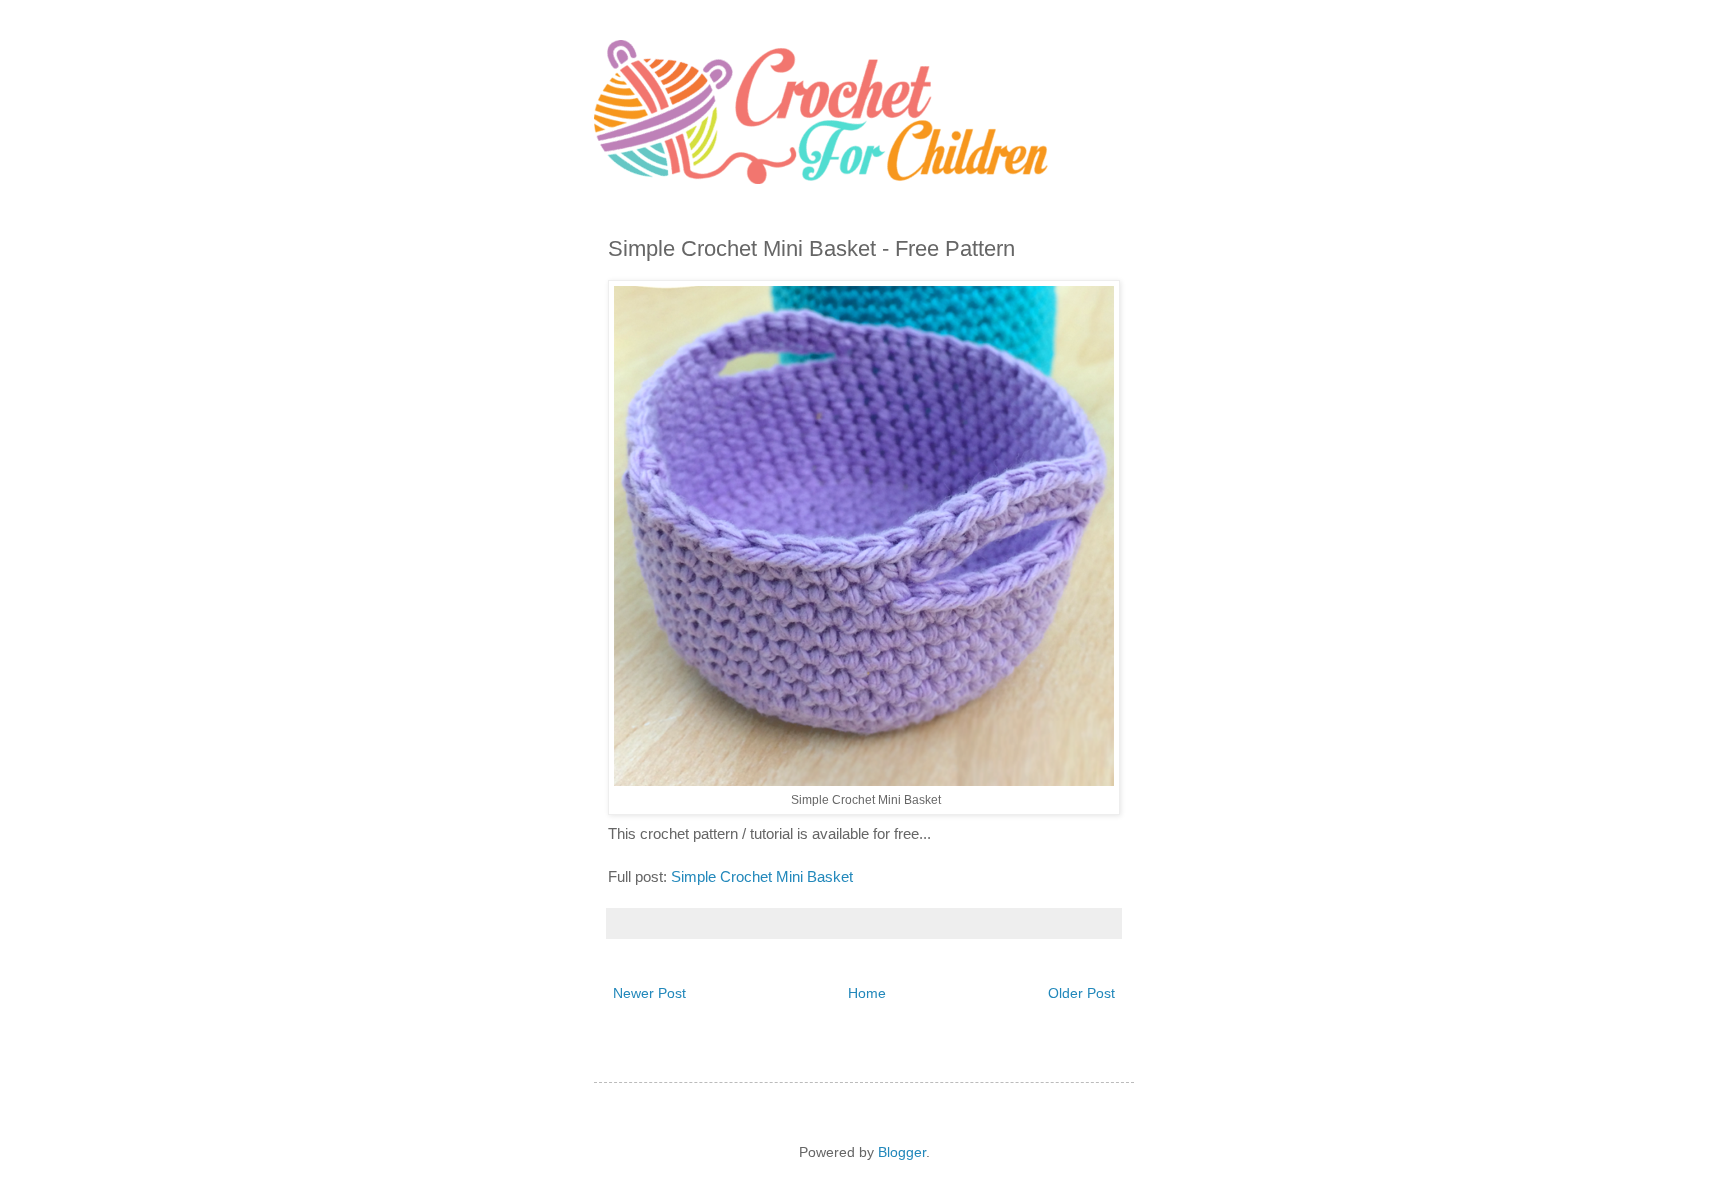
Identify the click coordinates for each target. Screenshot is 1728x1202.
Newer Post (649, 993)
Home (867, 993)
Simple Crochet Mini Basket (764, 876)
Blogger (902, 1152)
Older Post (1081, 993)
